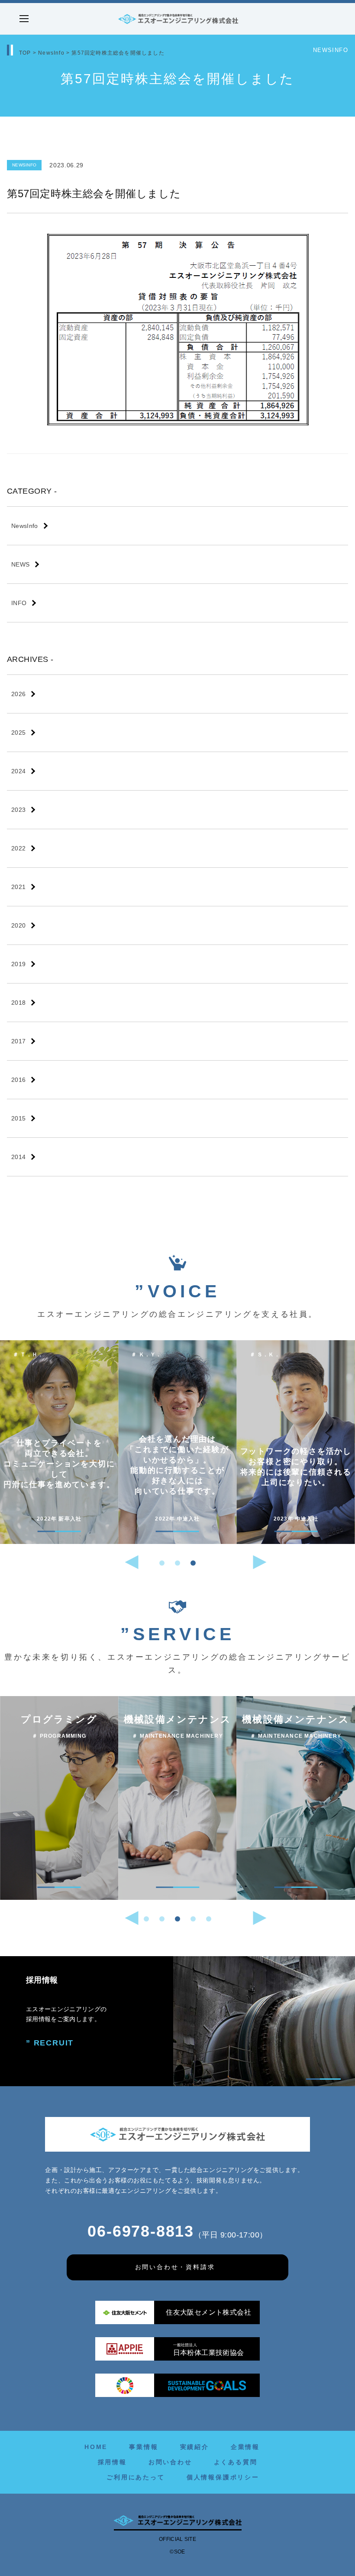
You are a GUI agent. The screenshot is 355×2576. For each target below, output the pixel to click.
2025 (18, 733)
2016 (18, 1080)
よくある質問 (236, 2462)
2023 (18, 810)
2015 (18, 1118)
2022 (18, 848)
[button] (162, 1563)
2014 (18, 1157)
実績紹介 (195, 2447)
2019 (18, 964)
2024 (18, 771)
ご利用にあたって (136, 2477)
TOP (25, 53)
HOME (96, 2447)
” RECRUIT (50, 2043)
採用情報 (112, 2462)
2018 (18, 1003)
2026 (18, 694)
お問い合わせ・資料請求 (175, 2267)
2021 (18, 887)
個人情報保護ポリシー (223, 2477)
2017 (18, 1041)
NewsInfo (51, 53)
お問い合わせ (170, 2462)
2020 (18, 925)
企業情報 (245, 2447)
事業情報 (144, 2447)
